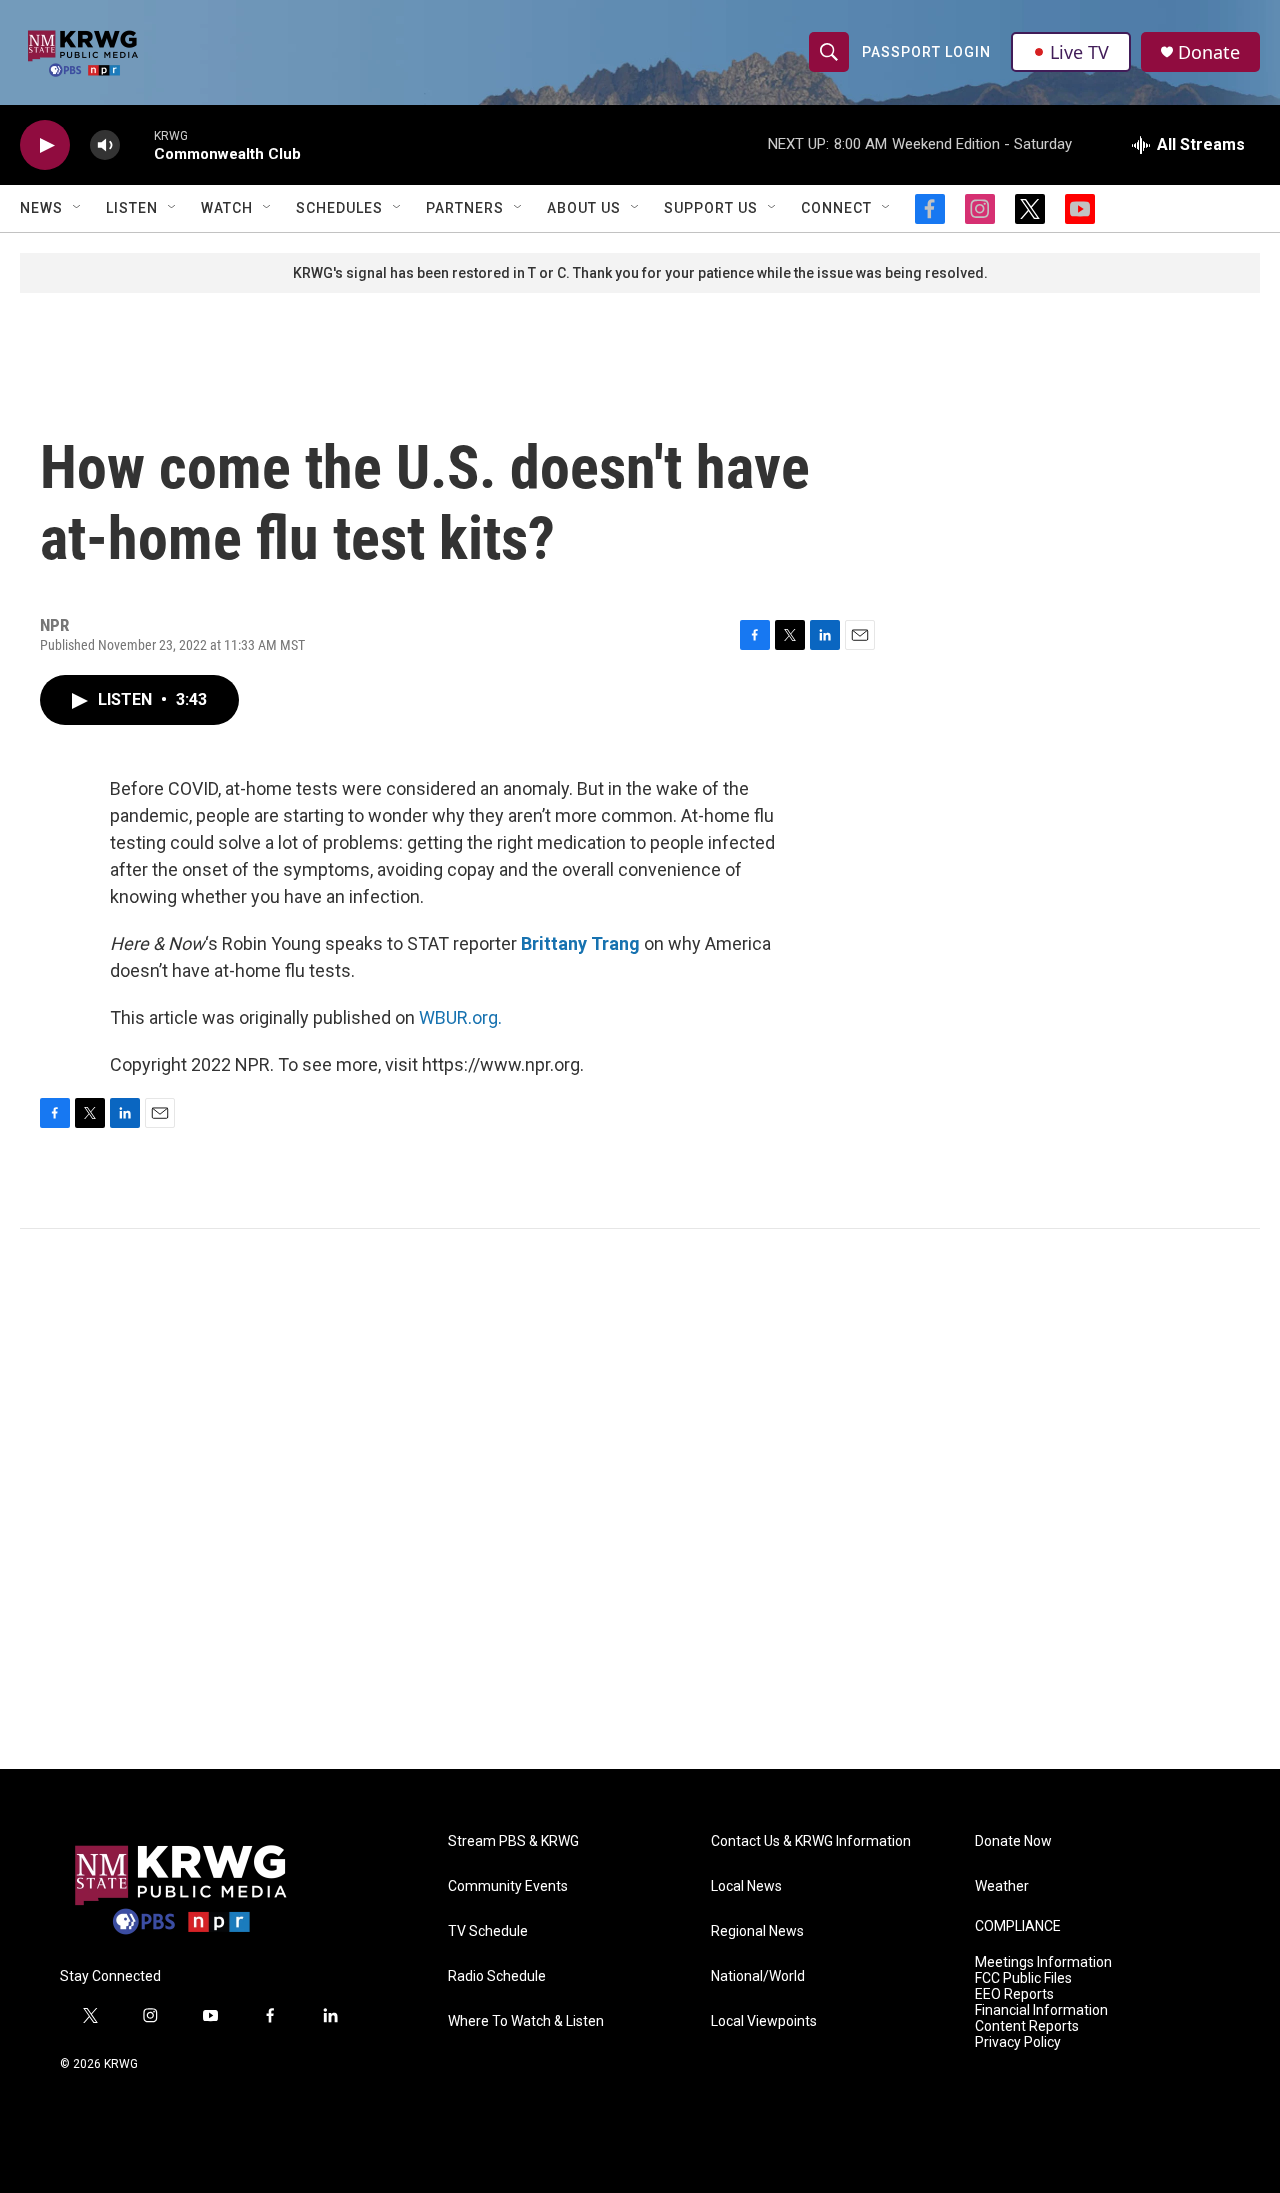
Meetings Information (1043, 1962)
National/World (758, 1976)
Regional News (757, 1931)
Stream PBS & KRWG (513, 1841)
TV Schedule (488, 1931)
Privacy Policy (1018, 2042)
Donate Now (1013, 1841)
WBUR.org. (460, 1017)
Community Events (508, 1886)
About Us (584, 208)
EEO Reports (1014, 1994)
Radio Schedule (497, 1976)
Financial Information (1041, 2010)
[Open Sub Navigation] (78, 208)
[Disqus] (640, 1499)
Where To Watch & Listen (526, 2021)
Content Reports (1027, 2026)
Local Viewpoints (764, 2021)
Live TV (1079, 52)
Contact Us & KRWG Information (811, 1841)
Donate (1209, 52)
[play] (45, 145)
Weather (1002, 1886)
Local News (746, 1886)
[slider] (137, 144)
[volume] (105, 145)
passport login (926, 52)
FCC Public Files (1023, 1978)
